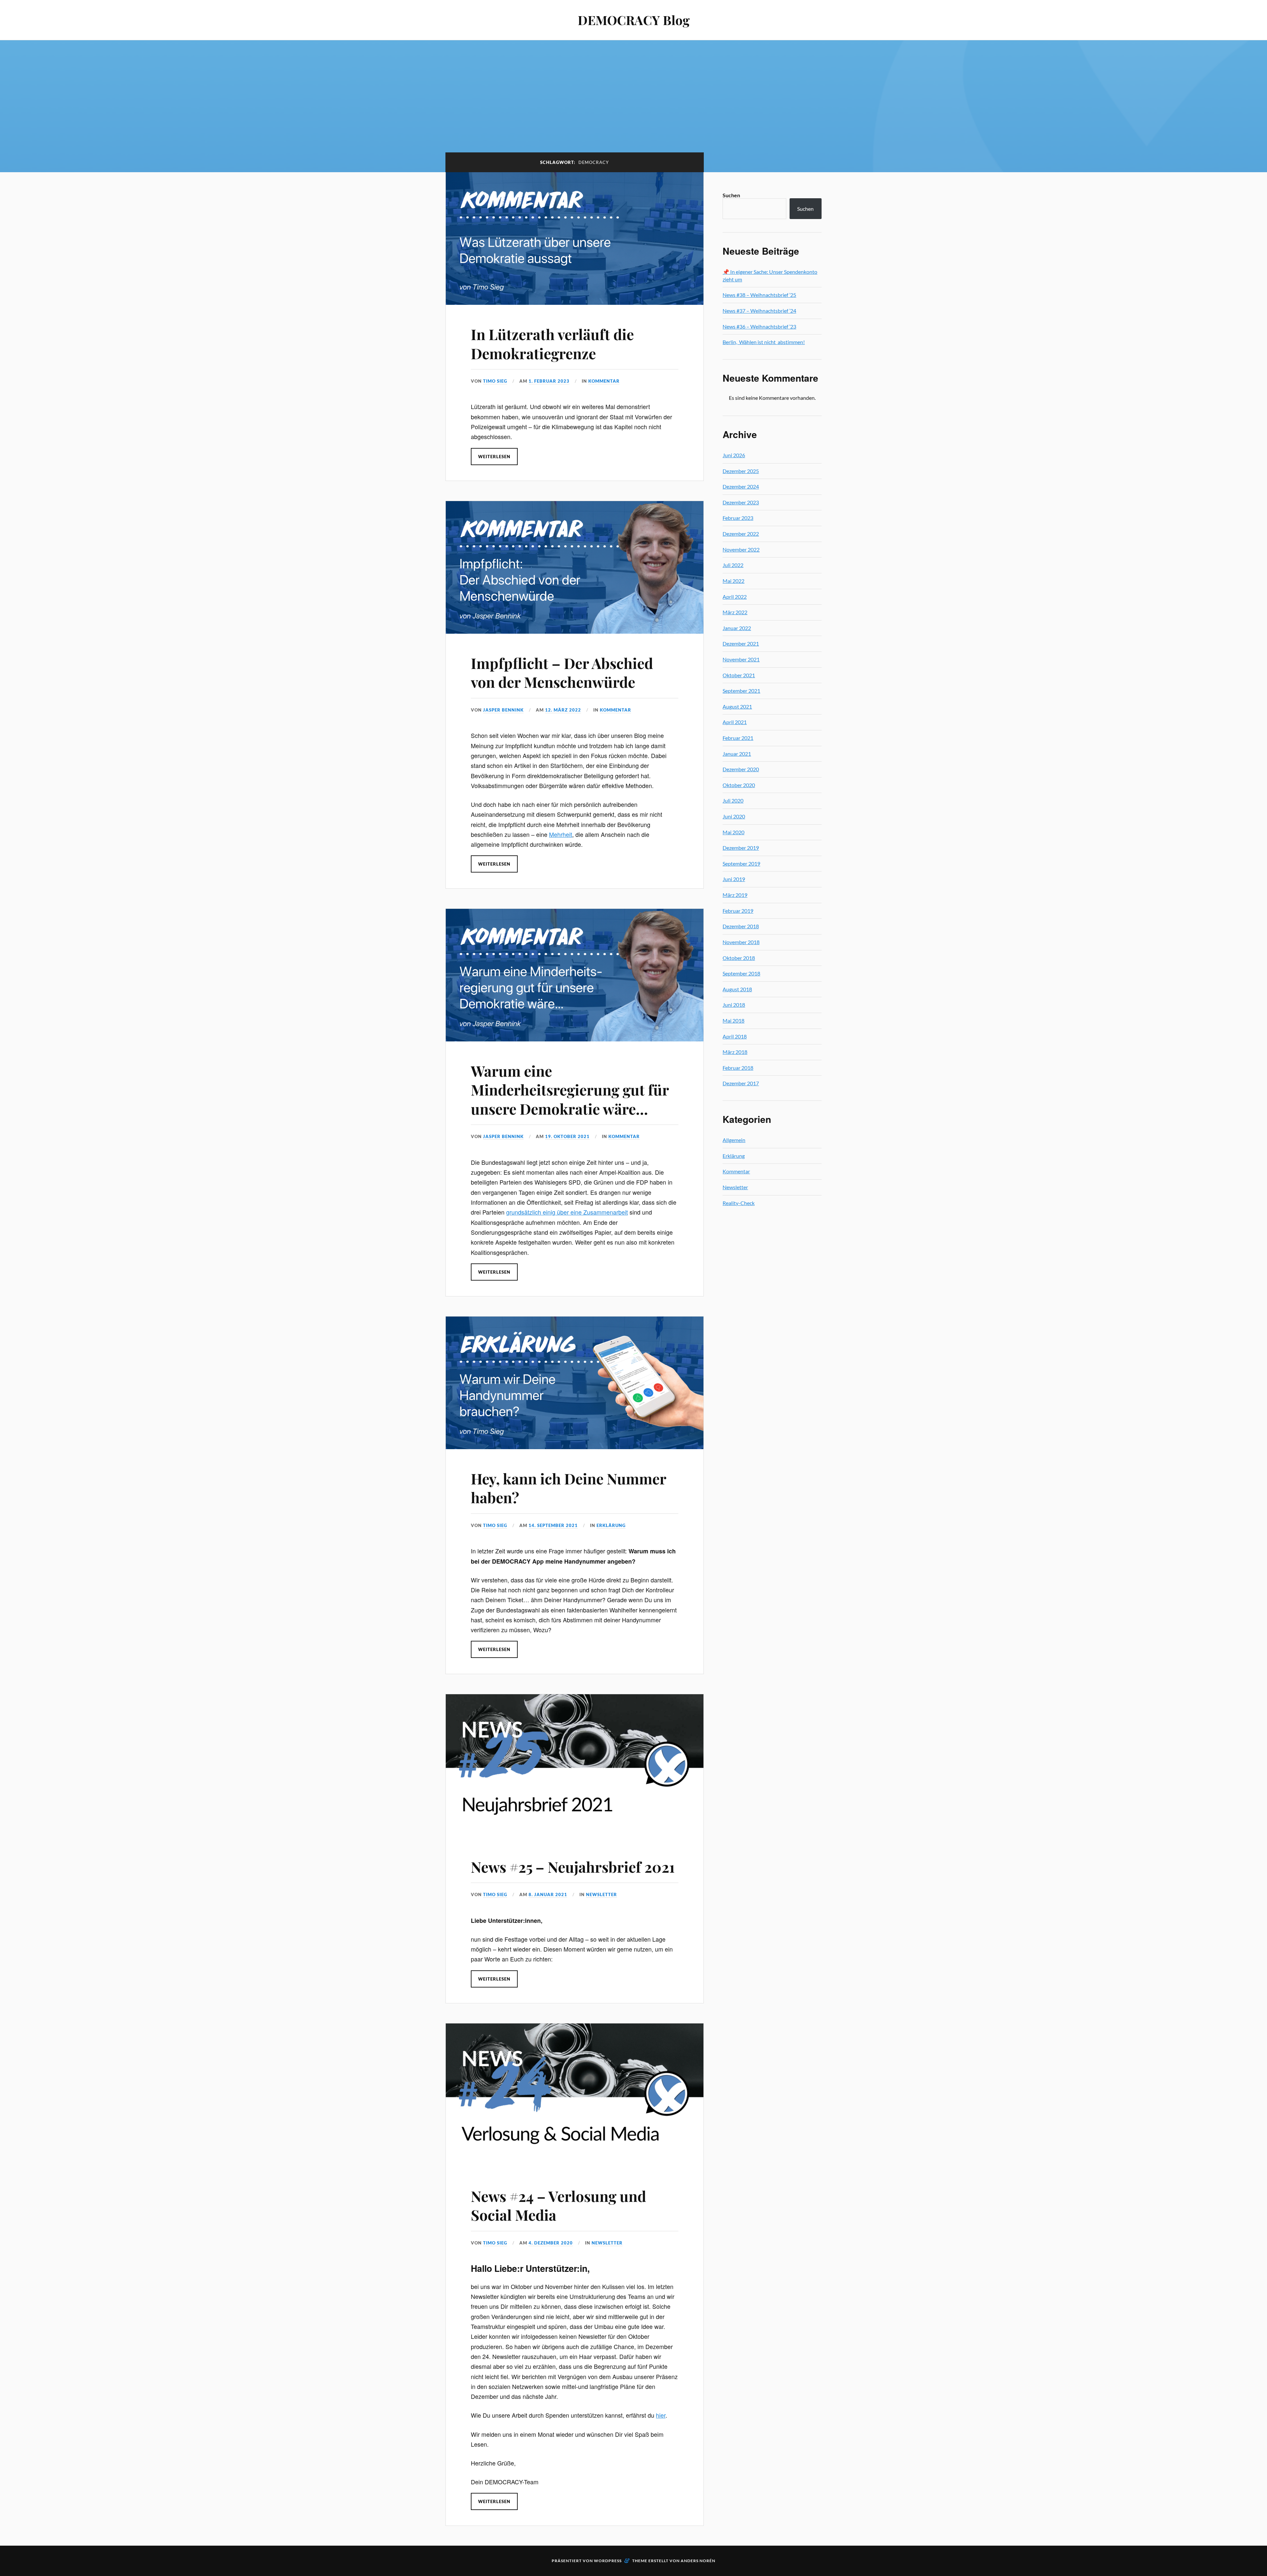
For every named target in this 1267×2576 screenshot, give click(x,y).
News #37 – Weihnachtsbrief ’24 (759, 311)
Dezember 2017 (741, 1083)
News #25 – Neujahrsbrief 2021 (573, 1867)
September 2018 (741, 973)
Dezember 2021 (741, 643)
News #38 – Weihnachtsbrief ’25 (759, 295)
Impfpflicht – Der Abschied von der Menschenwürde (562, 672)
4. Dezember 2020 (551, 2243)
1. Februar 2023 (549, 381)
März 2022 (735, 612)
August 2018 (737, 989)
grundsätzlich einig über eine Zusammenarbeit (567, 1212)
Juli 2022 (733, 565)
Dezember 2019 (741, 848)
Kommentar (604, 381)
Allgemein (734, 1140)
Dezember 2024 (741, 486)
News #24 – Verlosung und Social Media (558, 2205)
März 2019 (735, 895)
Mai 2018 (733, 1020)
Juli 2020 (733, 800)
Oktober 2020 (739, 785)
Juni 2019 (734, 879)
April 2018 (735, 1036)
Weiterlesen (494, 457)
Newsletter (601, 1894)
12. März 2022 (563, 710)
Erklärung (611, 1525)
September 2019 (741, 863)
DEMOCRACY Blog (634, 20)
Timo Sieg (495, 381)
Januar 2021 (737, 754)
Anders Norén (698, 2561)
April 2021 (735, 722)
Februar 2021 (738, 738)
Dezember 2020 (741, 769)
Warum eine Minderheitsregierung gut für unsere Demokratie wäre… (570, 1090)
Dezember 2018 (741, 926)
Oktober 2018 (739, 958)
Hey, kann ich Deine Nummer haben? (569, 1488)
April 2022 (735, 597)
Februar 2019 (738, 911)
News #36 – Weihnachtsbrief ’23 (759, 326)
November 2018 (741, 942)
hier (661, 2415)
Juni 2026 (734, 455)
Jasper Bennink (503, 710)
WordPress (608, 2561)
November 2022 (741, 549)
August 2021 (737, 706)
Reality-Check (739, 1203)
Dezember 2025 (741, 471)
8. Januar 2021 (548, 1894)
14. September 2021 (553, 1525)
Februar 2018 (738, 1068)
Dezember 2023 (741, 502)
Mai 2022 (733, 581)
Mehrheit (561, 834)
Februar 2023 (738, 518)
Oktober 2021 (739, 675)
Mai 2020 (733, 832)
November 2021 (741, 659)
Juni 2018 (734, 1005)
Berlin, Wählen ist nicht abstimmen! (764, 342)
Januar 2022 (737, 628)
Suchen (731, 195)
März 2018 (735, 1052)
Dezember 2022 (741, 534)
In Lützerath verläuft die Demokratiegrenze (552, 343)
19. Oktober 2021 (567, 1136)
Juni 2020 (734, 816)
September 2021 (741, 691)
